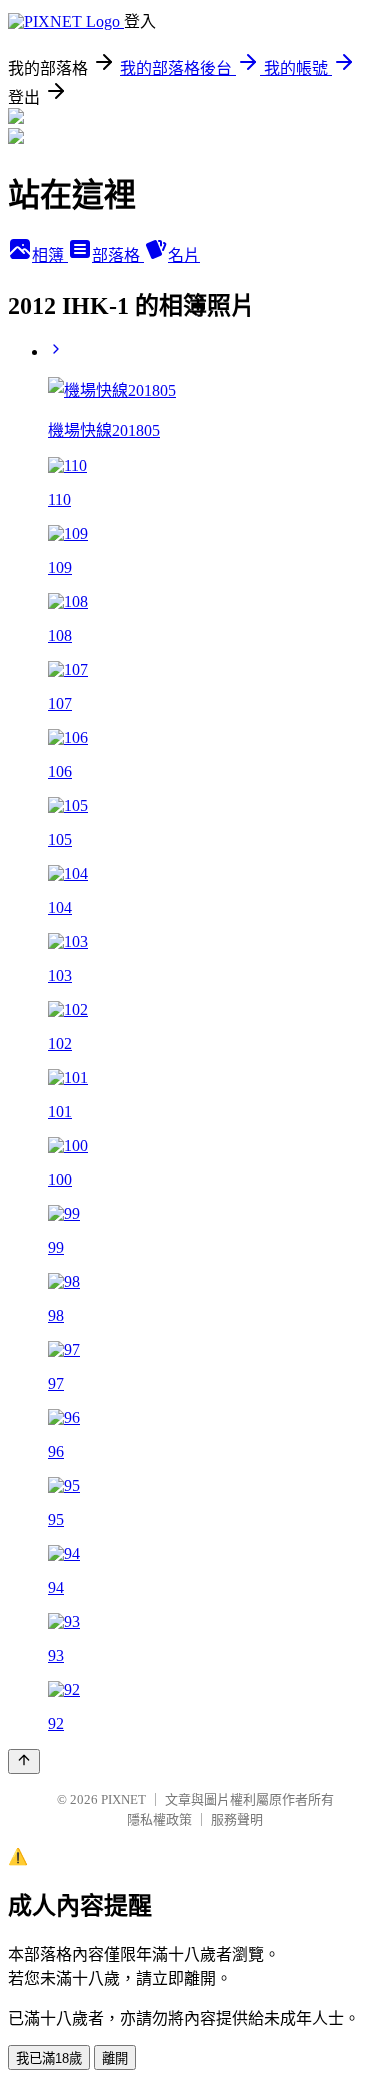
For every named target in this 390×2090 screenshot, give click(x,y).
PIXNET (123, 1799)
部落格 (118, 255)
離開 (115, 2058)
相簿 (50, 255)
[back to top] (24, 1761)
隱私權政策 (159, 1819)
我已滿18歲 (49, 2058)
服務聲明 (237, 1819)
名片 (184, 255)
